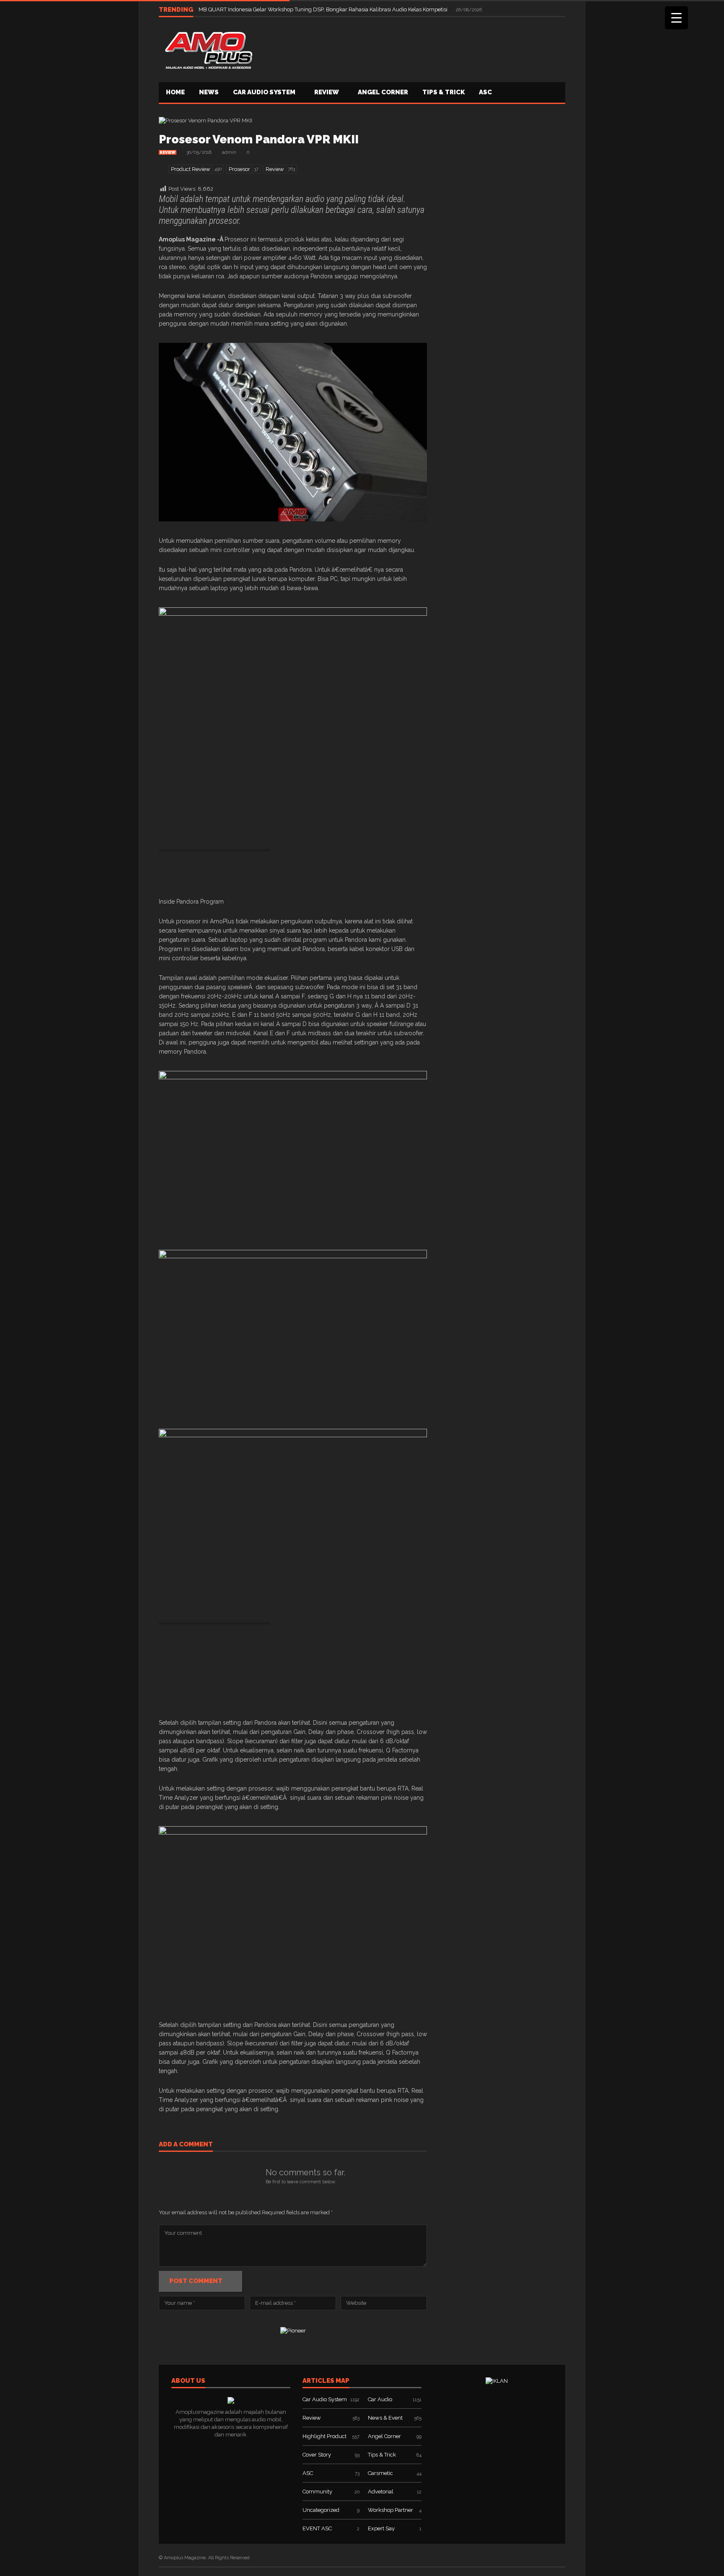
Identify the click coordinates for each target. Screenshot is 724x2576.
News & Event (385, 2418)
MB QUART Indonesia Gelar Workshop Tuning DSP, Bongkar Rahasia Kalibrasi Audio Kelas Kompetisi (324, 9)
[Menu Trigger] (676, 18)
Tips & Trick (443, 92)
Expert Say (381, 2528)
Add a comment (186, 2145)
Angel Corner (383, 92)
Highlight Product (325, 2436)
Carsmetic (380, 2473)
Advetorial (381, 2492)
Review (327, 92)
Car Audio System (264, 92)
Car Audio (380, 2399)
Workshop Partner (390, 2510)
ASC (485, 92)
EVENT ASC (317, 2528)
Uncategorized (321, 2510)
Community (317, 2492)
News (209, 92)
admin (229, 152)
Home (175, 92)
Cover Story (317, 2455)
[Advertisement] (413, 49)
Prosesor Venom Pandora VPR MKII (259, 139)
